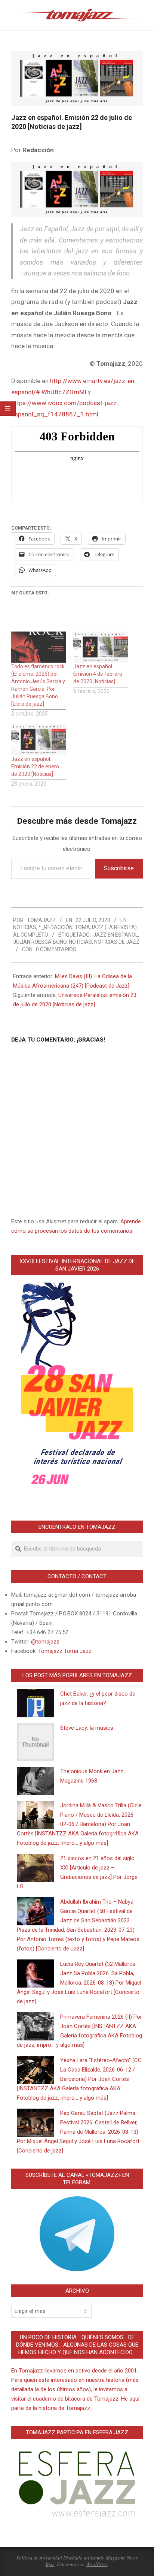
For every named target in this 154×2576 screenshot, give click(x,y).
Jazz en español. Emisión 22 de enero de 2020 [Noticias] (35, 766)
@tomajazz (45, 1642)
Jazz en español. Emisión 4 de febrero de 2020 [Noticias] (98, 674)
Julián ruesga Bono (40, 942)
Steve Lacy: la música (87, 1728)
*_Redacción (56, 927)
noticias (80, 942)
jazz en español (115, 935)
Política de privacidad (39, 2558)
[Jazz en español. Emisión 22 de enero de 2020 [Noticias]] (38, 739)
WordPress (97, 2564)
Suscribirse (119, 868)
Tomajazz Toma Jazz (65, 1651)
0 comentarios (56, 949)
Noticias (25, 927)
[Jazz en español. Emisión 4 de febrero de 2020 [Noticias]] (101, 647)
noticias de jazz (117, 942)
